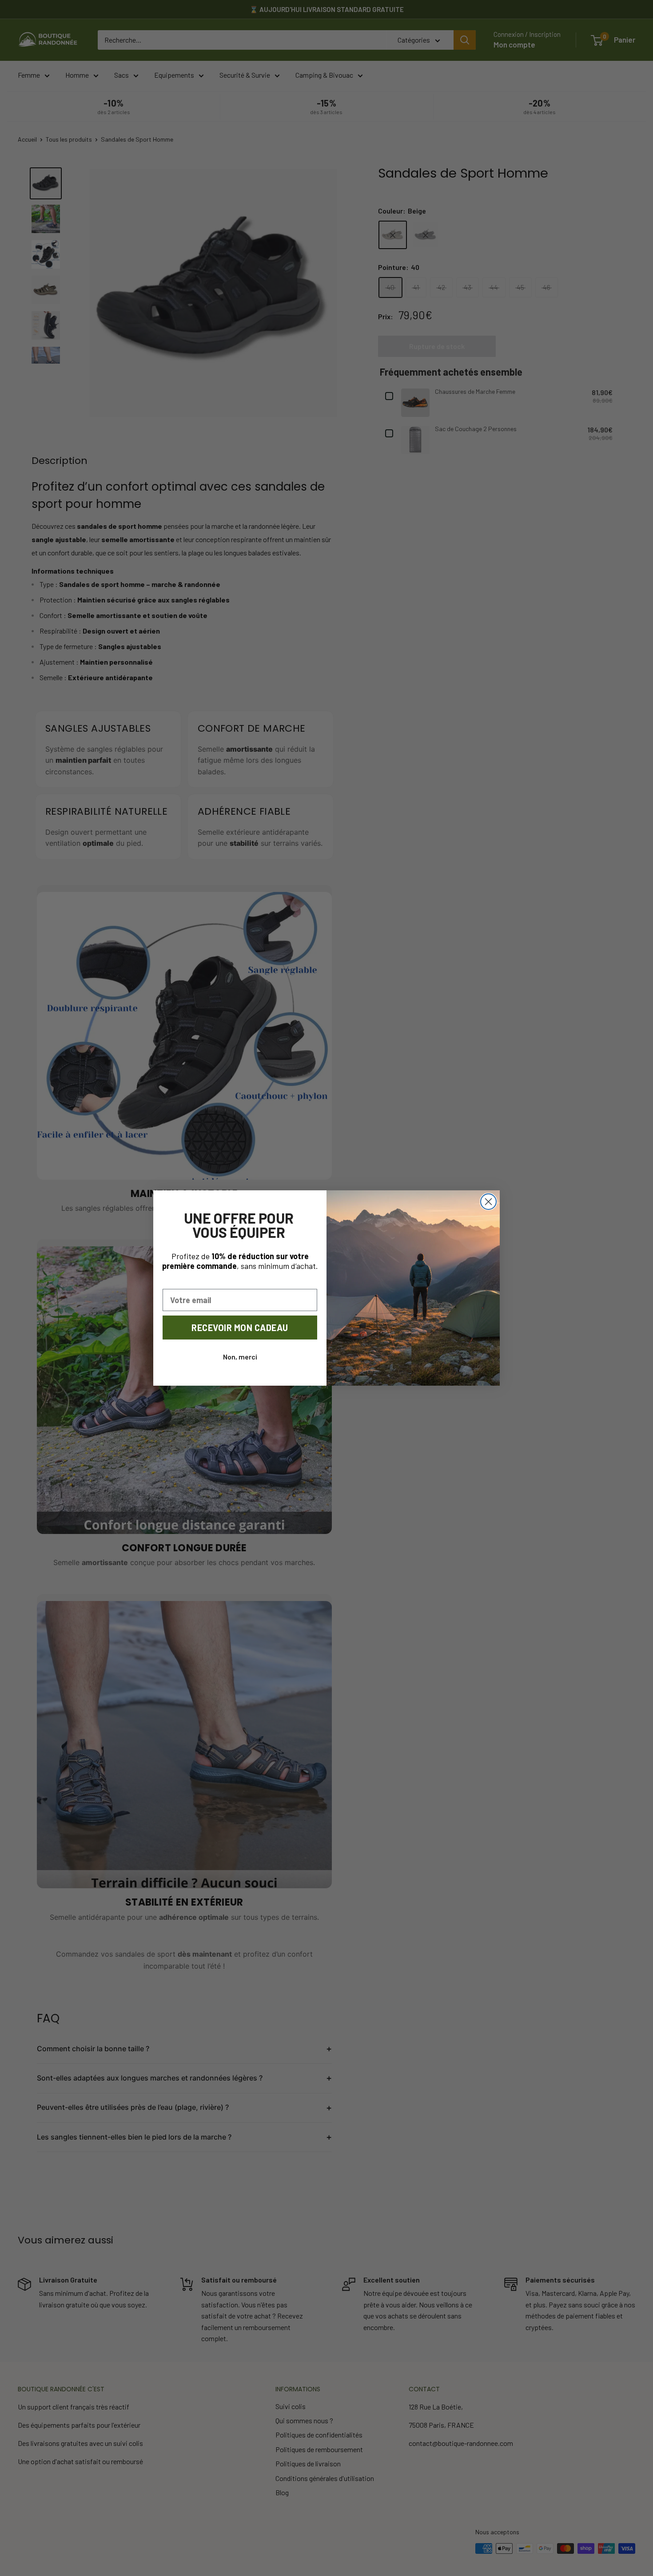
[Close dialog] (488, 1202)
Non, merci (240, 1357)
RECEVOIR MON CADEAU (240, 1328)
